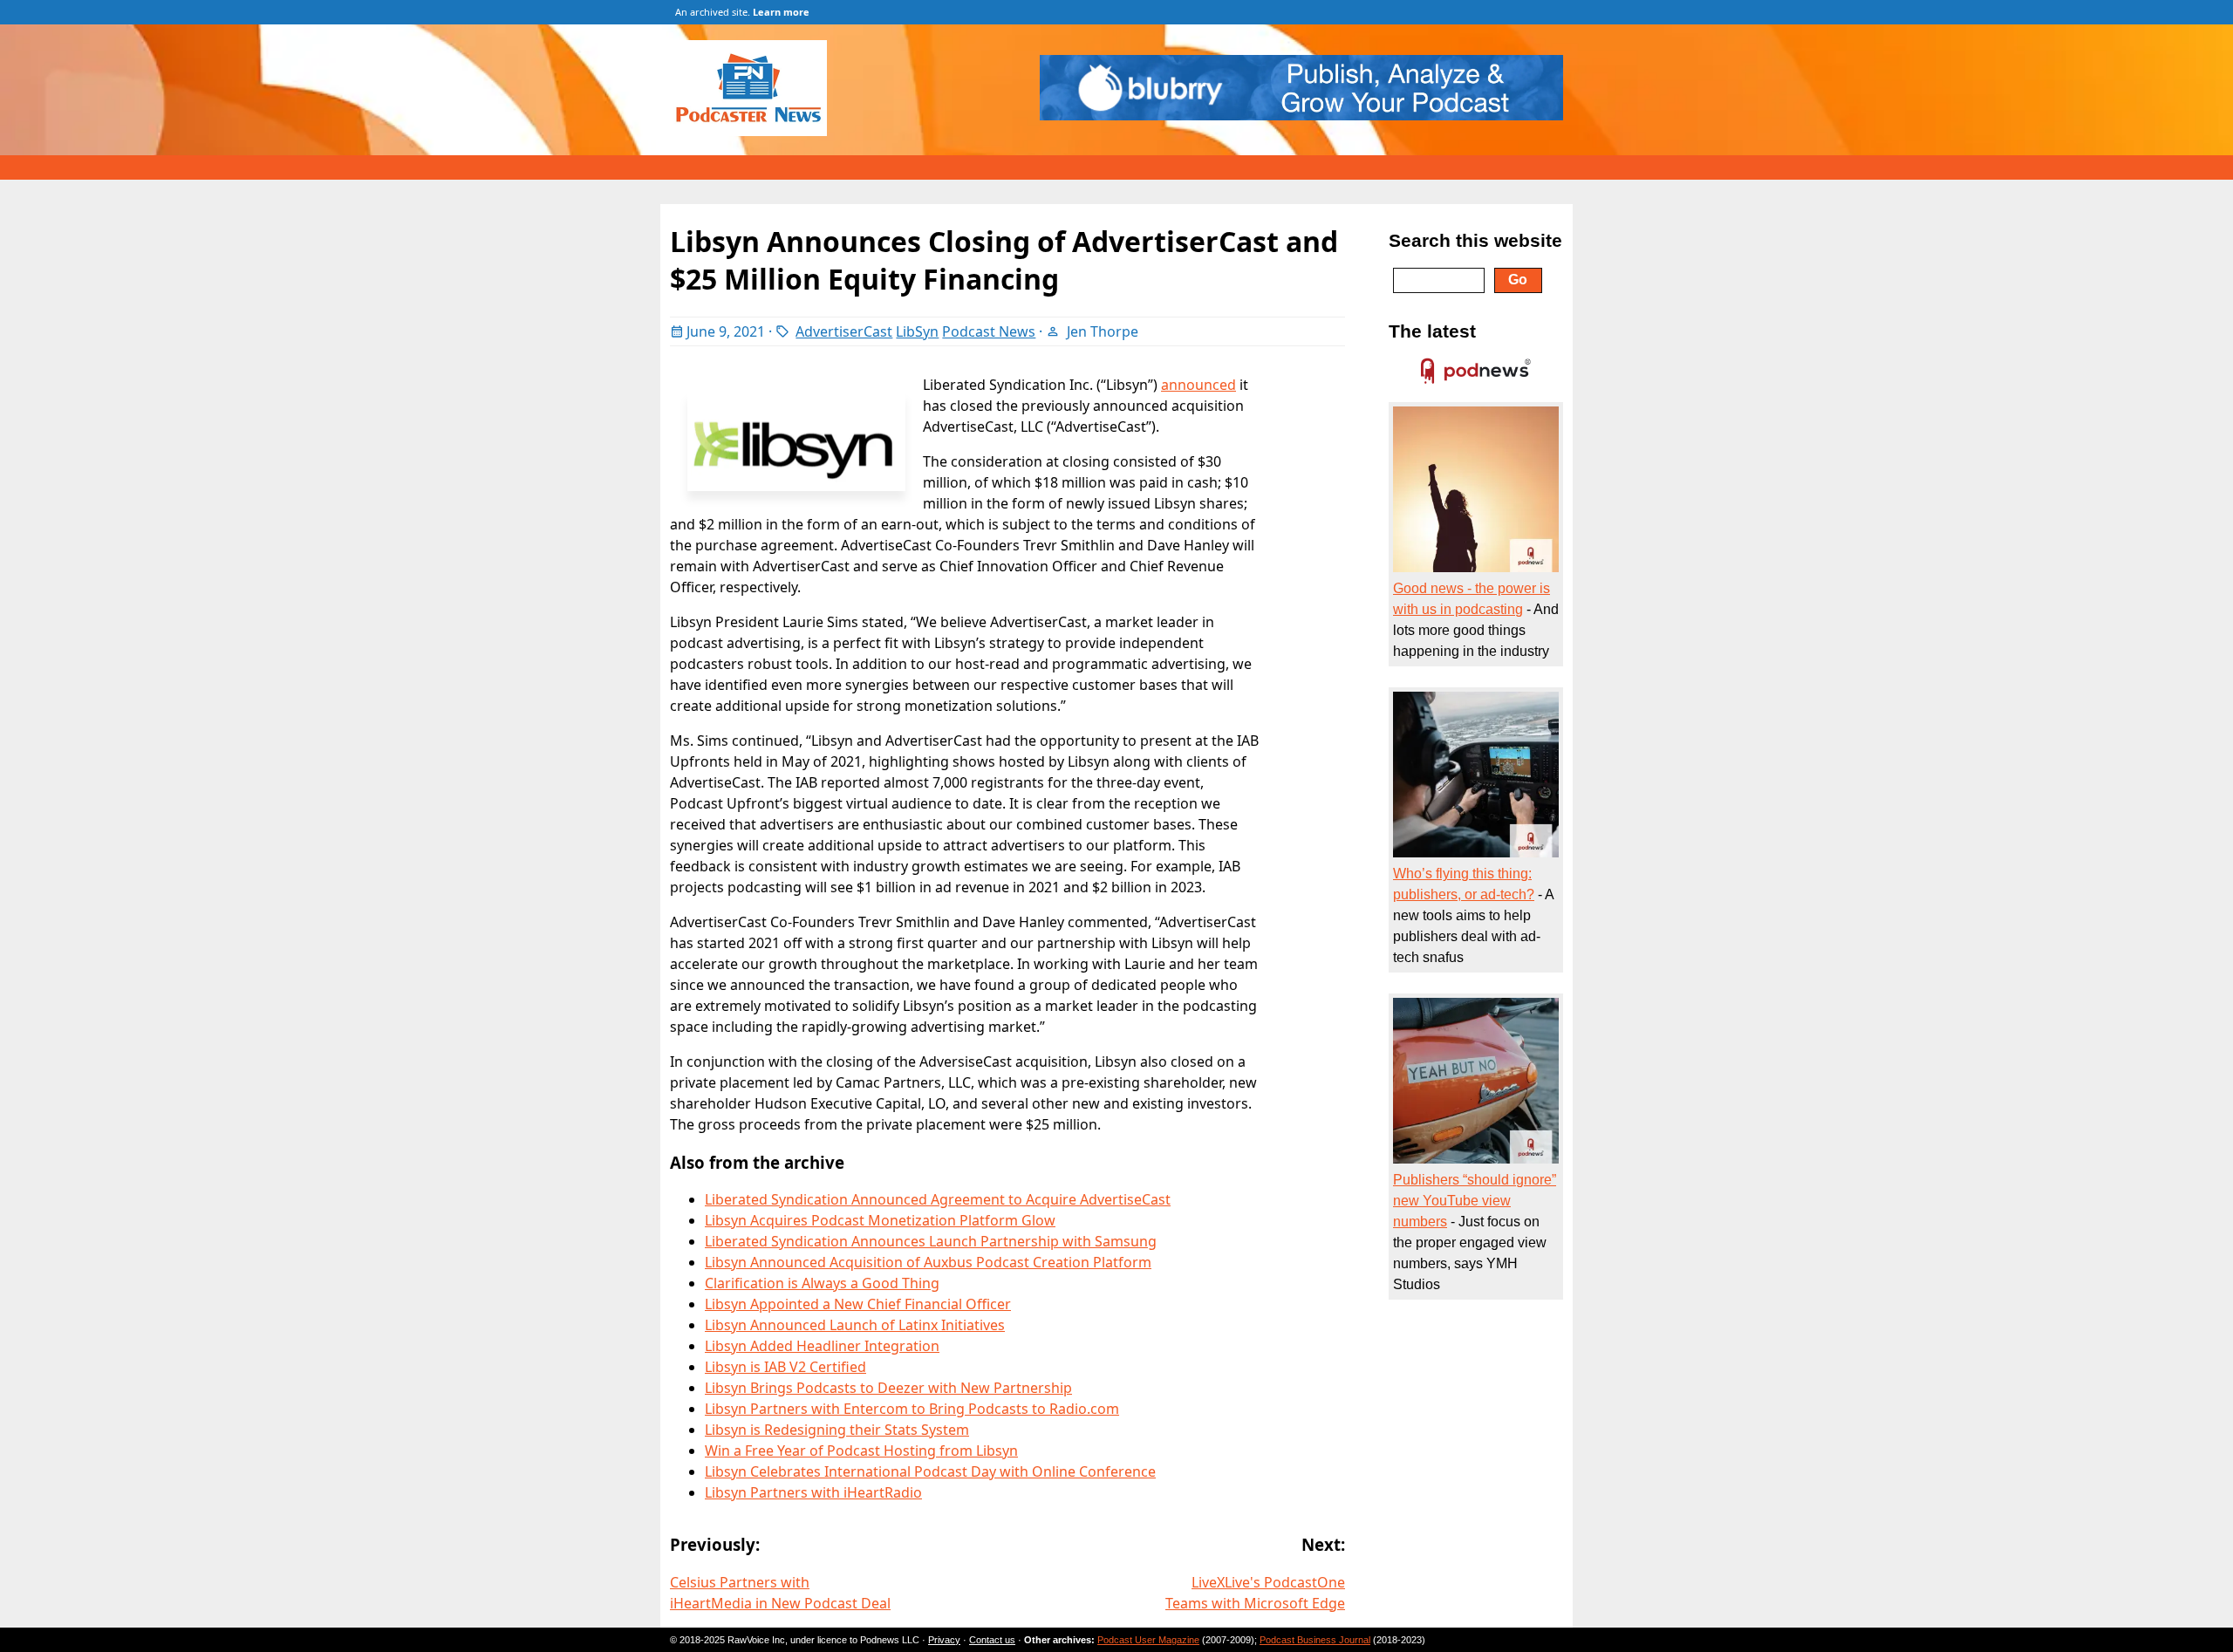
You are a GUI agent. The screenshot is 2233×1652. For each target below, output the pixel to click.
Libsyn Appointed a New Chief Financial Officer (858, 1304)
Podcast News (989, 331)
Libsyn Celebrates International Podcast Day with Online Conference (930, 1471)
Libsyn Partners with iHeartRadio (813, 1492)
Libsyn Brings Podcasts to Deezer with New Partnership (888, 1388)
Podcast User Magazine (1148, 1640)
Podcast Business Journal (1315, 1640)
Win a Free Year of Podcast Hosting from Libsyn (861, 1451)
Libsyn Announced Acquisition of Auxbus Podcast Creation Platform (928, 1262)
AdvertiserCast (844, 331)
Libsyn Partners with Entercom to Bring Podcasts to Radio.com (912, 1409)
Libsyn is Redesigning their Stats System (837, 1430)
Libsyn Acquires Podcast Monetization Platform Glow (880, 1220)
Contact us (992, 1640)
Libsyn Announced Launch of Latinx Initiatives (855, 1325)
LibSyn (917, 331)
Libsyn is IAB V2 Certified (785, 1367)
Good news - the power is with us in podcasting (1472, 599)
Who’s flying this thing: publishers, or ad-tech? (1464, 884)
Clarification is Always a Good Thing (822, 1283)
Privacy (944, 1640)
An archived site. (742, 12)
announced (1198, 385)
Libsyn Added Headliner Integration (822, 1346)
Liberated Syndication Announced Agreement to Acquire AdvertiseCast (938, 1199)
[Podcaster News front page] (757, 131)
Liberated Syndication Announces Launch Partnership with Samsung (931, 1241)
